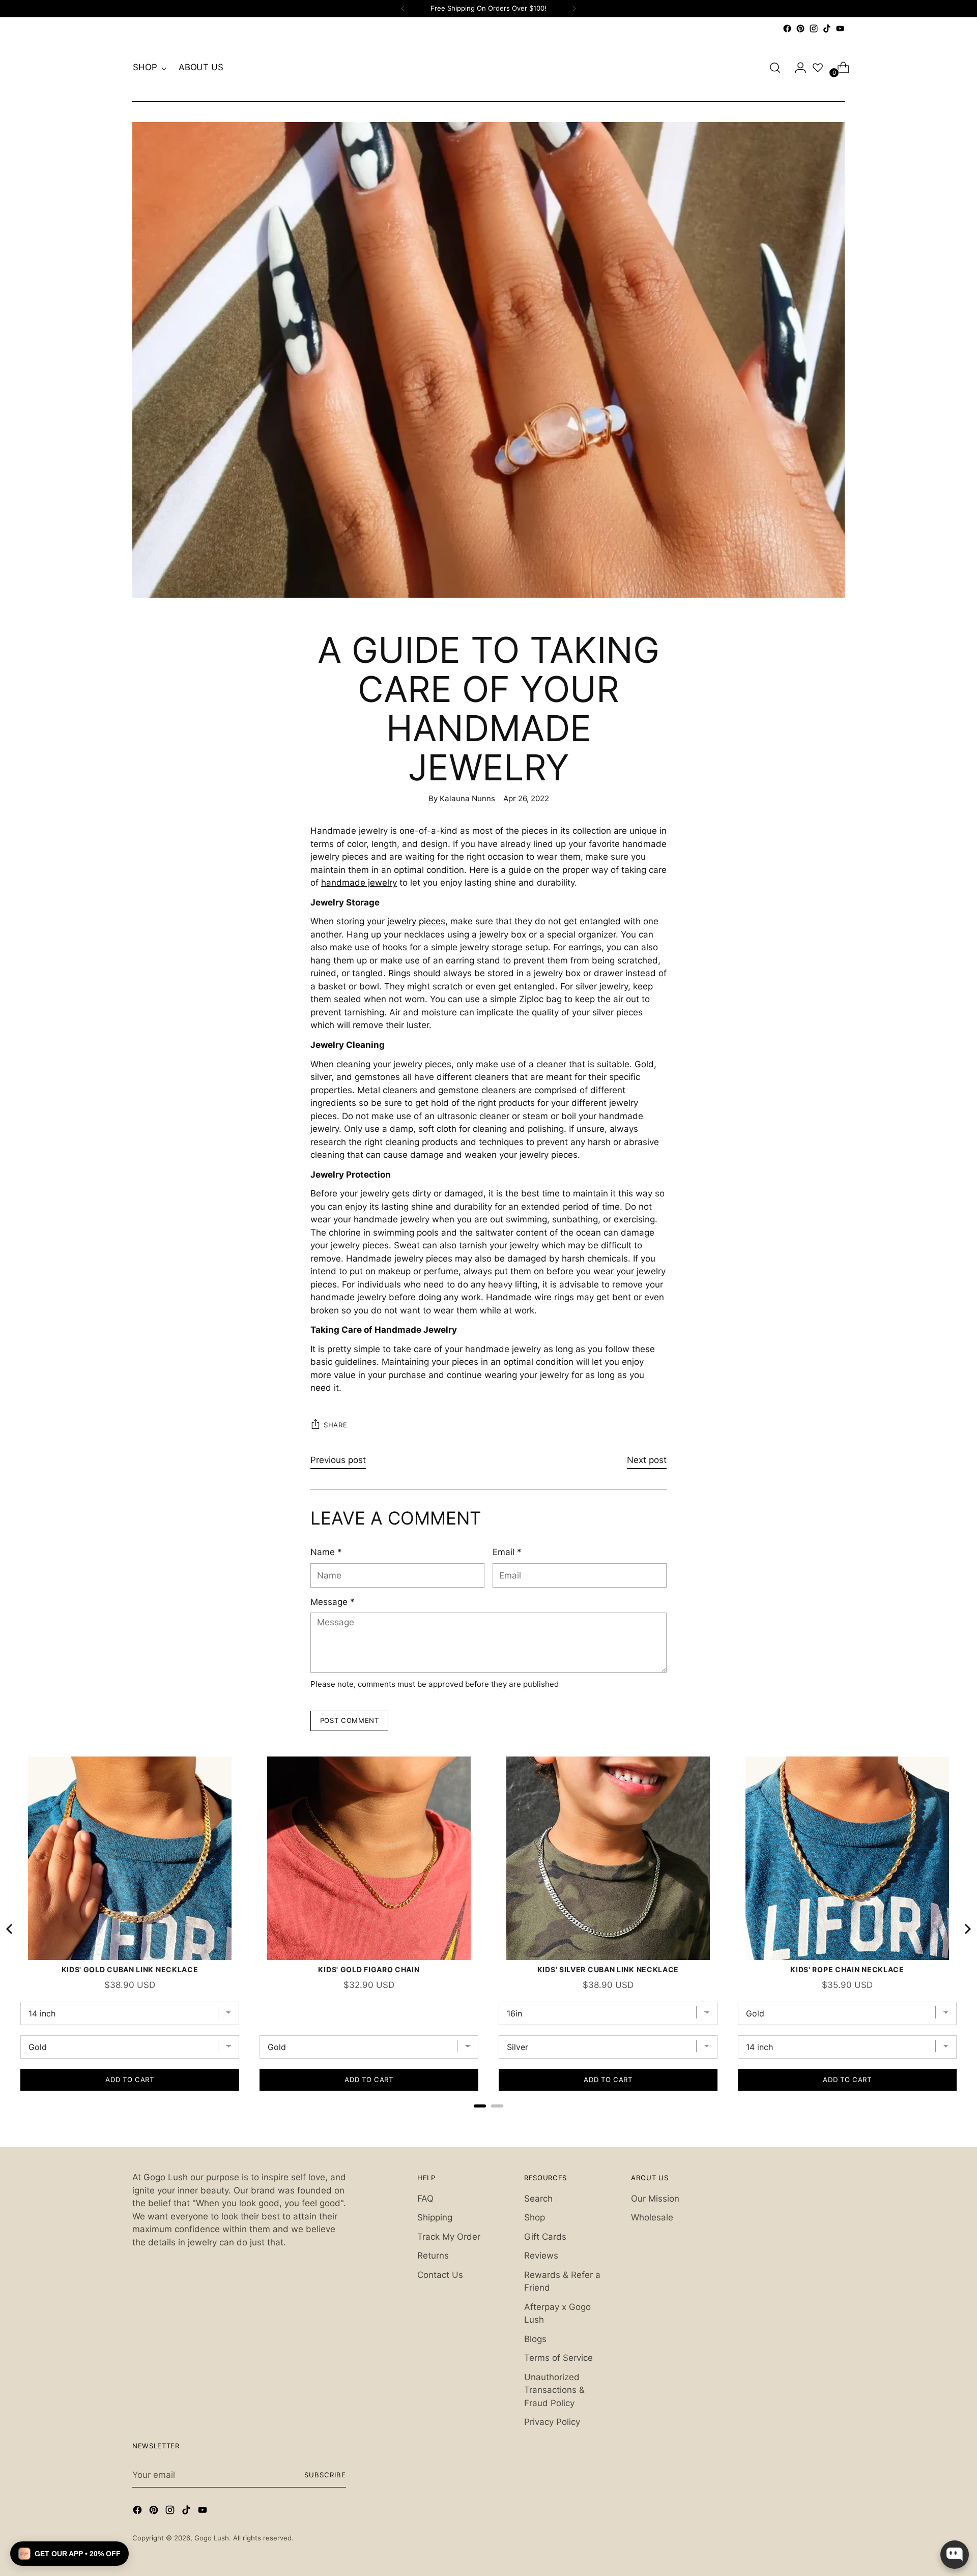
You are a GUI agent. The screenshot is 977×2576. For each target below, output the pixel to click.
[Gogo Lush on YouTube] (840, 28)
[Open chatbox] (955, 2555)
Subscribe (325, 2475)
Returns (433, 2256)
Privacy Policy (552, 2422)
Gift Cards (545, 2237)
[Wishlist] (818, 68)
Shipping (435, 2217)
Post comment (350, 1720)
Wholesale (652, 2217)
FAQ (425, 2199)
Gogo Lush (212, 2538)
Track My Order (449, 2237)
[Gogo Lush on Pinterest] (800, 28)
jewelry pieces (416, 921)
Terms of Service (558, 2358)
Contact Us (440, 2275)
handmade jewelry (359, 883)
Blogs (535, 2339)
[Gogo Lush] (489, 68)
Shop (535, 2217)
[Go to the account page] (796, 68)
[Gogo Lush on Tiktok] (827, 28)
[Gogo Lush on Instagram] (814, 28)
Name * (326, 1552)
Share (335, 1425)
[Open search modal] (775, 68)
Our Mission (655, 2199)
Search (538, 2199)
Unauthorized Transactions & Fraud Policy (554, 2390)
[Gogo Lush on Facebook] (787, 28)
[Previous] (403, 9)
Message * (333, 1602)
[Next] (574, 9)
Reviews (541, 2256)
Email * (507, 1552)
